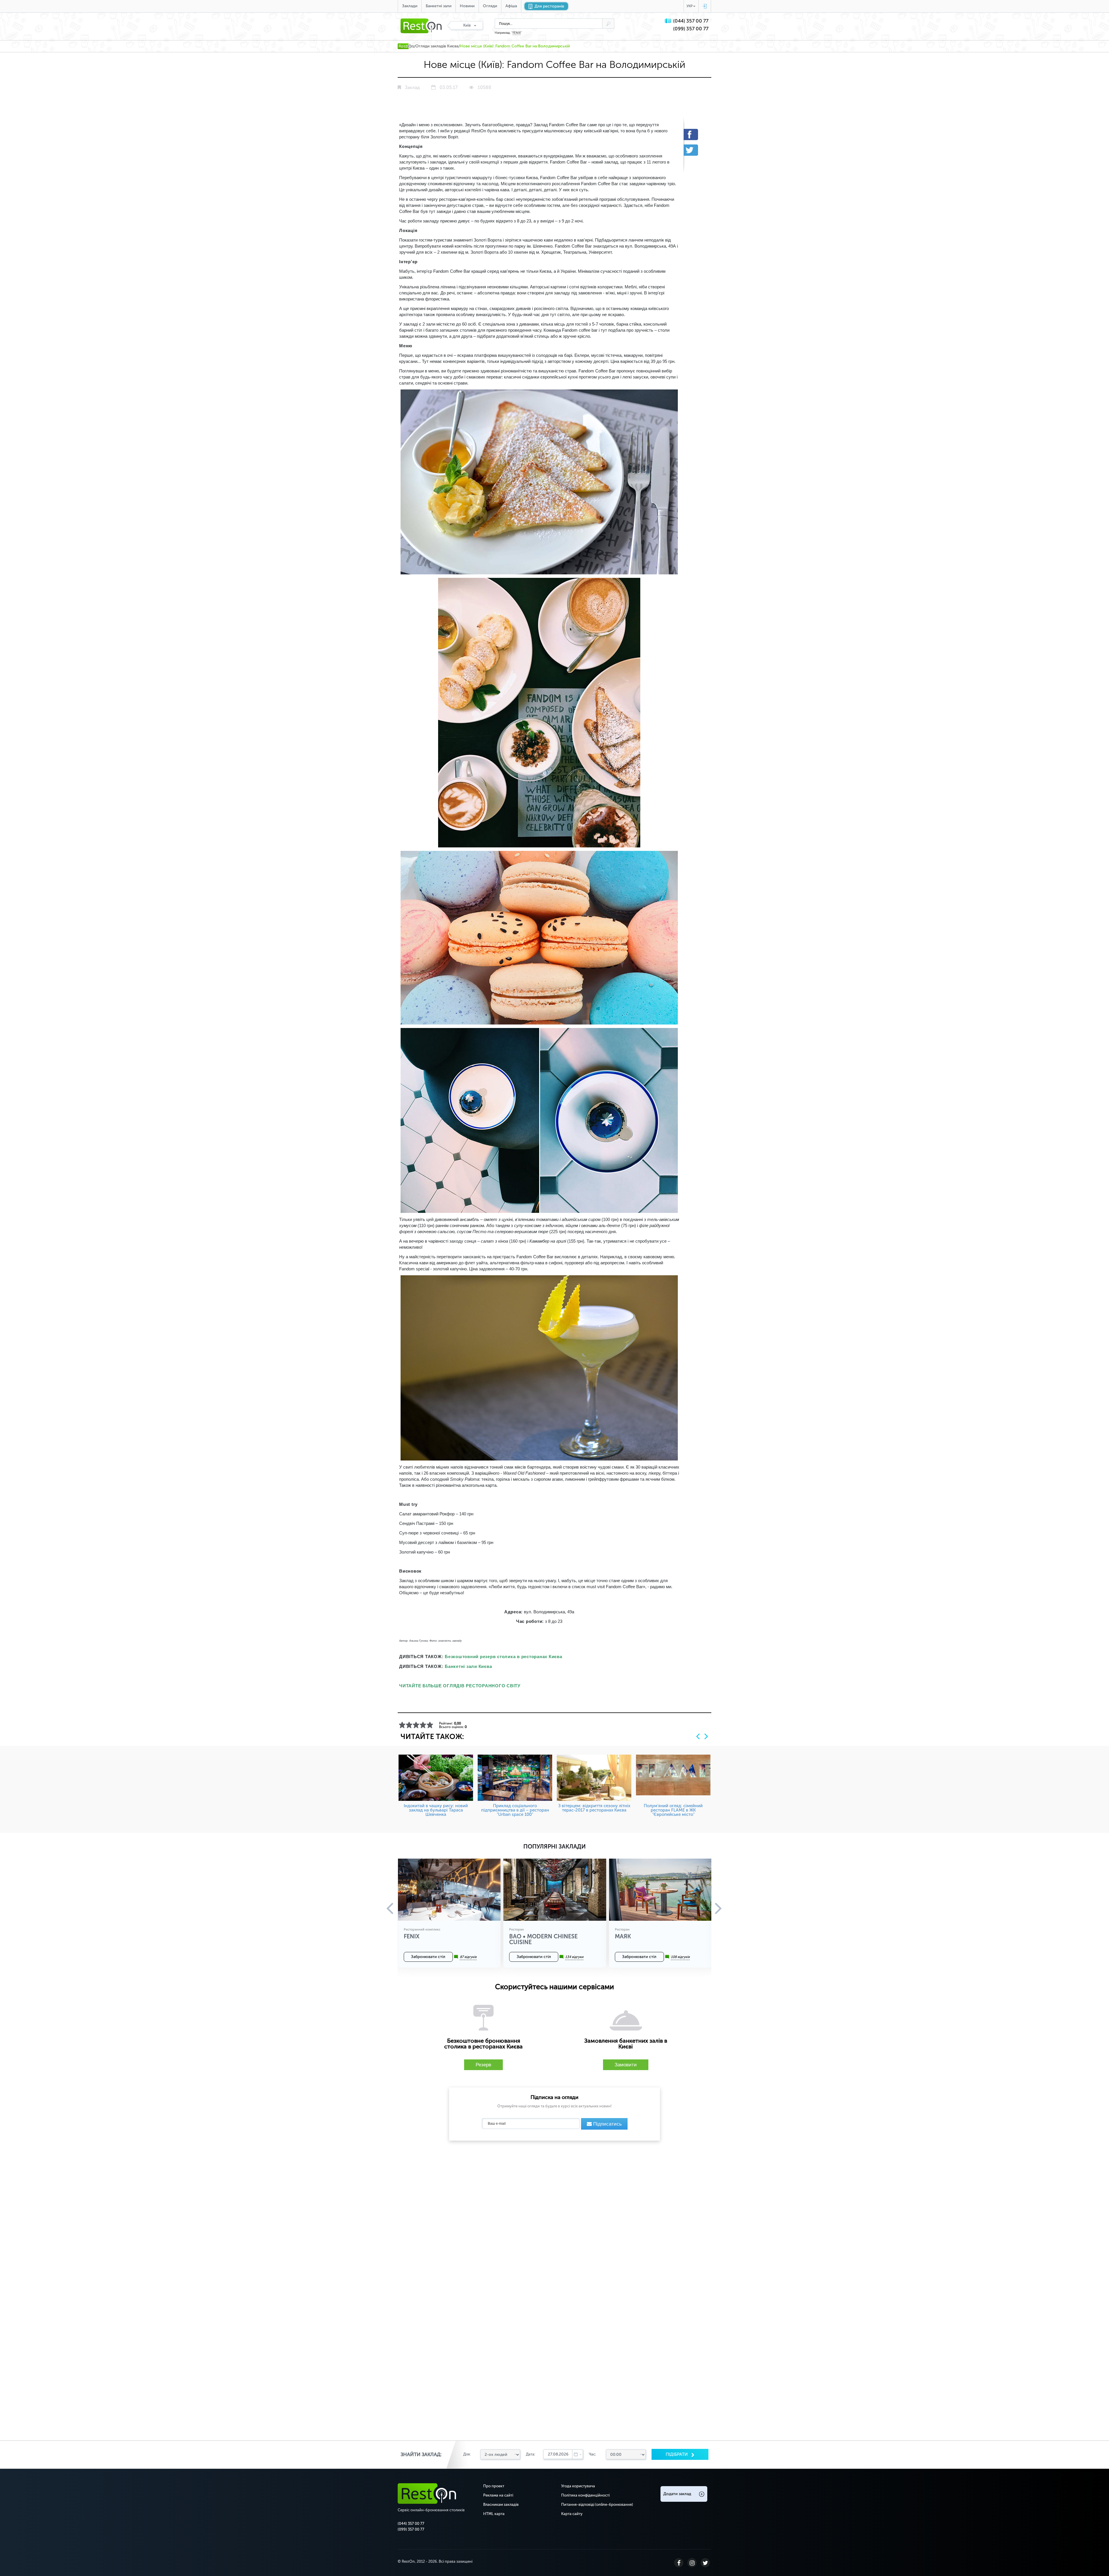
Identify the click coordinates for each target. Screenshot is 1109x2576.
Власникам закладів (501, 2504)
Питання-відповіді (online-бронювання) (597, 2504)
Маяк (623, 1936)
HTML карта (494, 2514)
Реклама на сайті (498, 2495)
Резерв (483, 2065)
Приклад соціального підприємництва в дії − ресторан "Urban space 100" (515, 1810)
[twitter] (695, 150)
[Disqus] (554, 2219)
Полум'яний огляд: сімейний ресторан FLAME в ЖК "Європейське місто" (673, 1810)
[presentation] (698, 1736)
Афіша (511, 6)
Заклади (410, 6)
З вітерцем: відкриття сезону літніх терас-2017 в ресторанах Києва (594, 1808)
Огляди (490, 6)
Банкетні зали (439, 6)
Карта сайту (572, 2514)
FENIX (517, 33)
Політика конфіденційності (585, 2495)
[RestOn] (406, 46)
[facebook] (695, 134)
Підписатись (607, 2124)
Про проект (494, 2486)
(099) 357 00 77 (691, 29)
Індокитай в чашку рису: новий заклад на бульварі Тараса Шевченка (436, 1810)
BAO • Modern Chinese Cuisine (543, 1939)
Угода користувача (578, 2486)
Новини (467, 6)
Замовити (626, 2065)
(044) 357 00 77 (691, 21)
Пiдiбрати (677, 2454)
